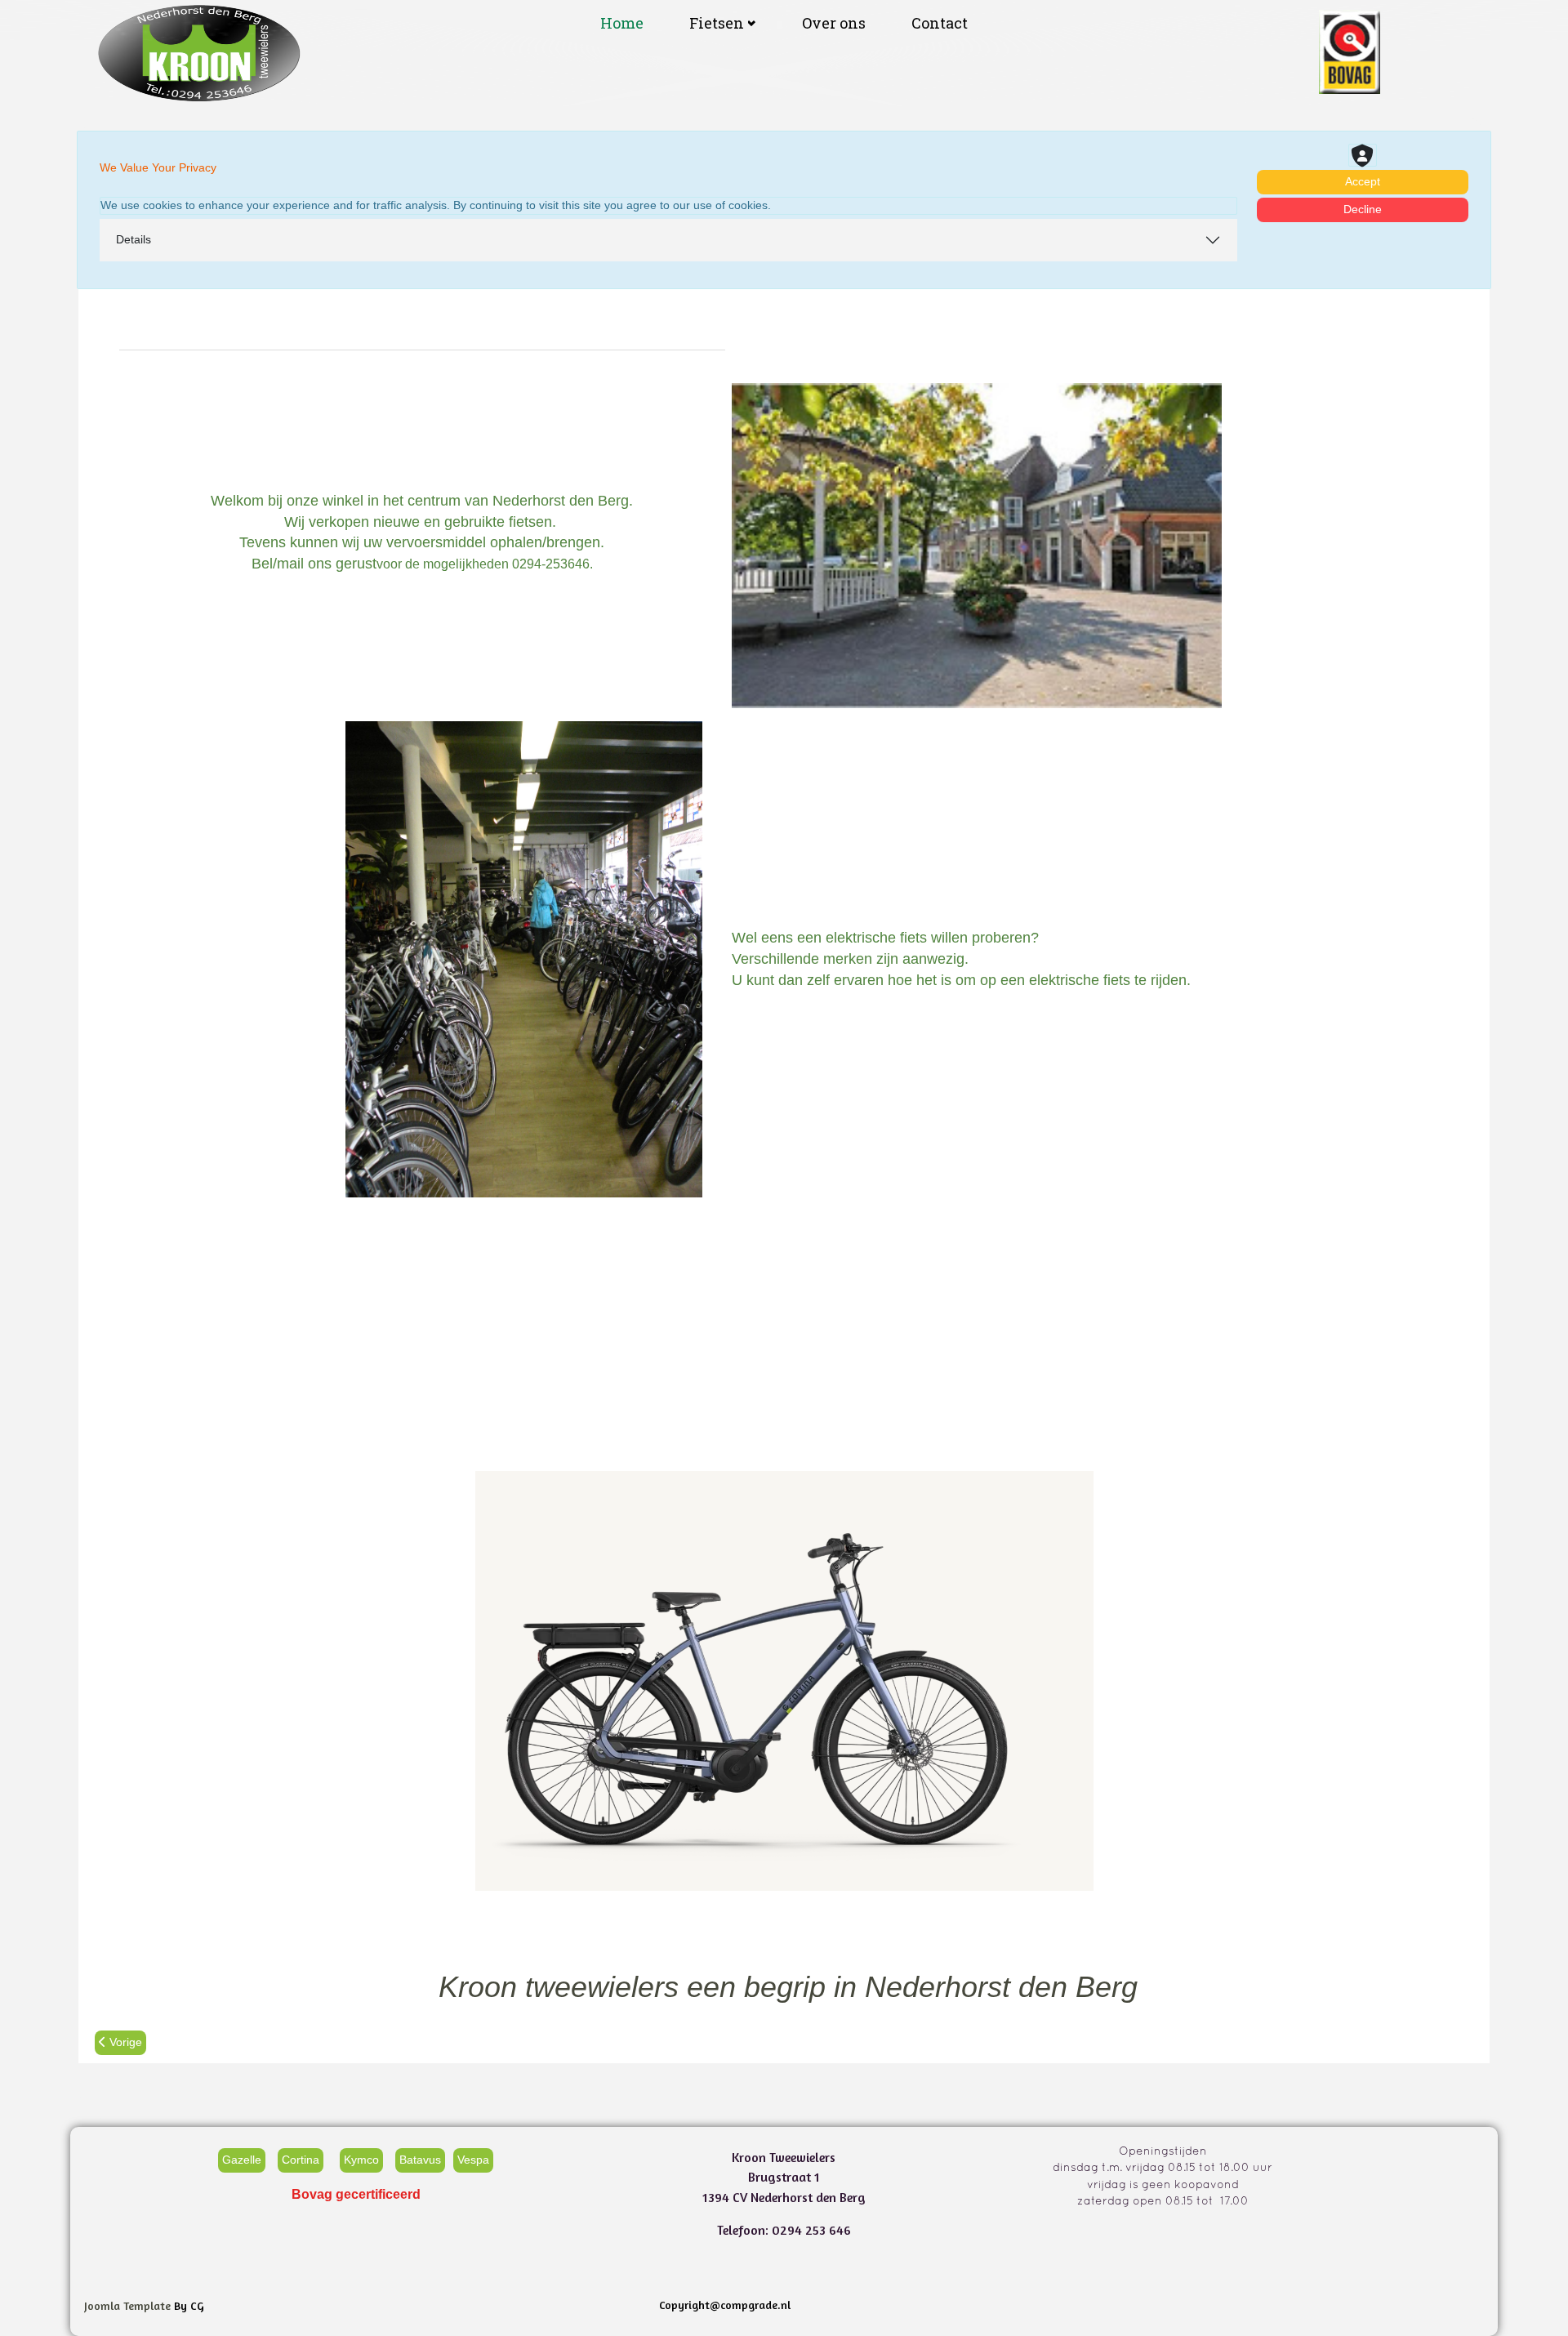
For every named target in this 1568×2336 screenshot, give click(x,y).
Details (134, 239)
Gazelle (242, 2160)
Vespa (473, 2160)
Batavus (420, 2160)
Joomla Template (127, 2305)
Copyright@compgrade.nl (725, 2305)
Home (622, 23)
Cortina (301, 2160)
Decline (1363, 209)
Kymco (361, 2160)
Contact (940, 23)
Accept (1363, 181)
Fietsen (717, 23)
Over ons (834, 23)
